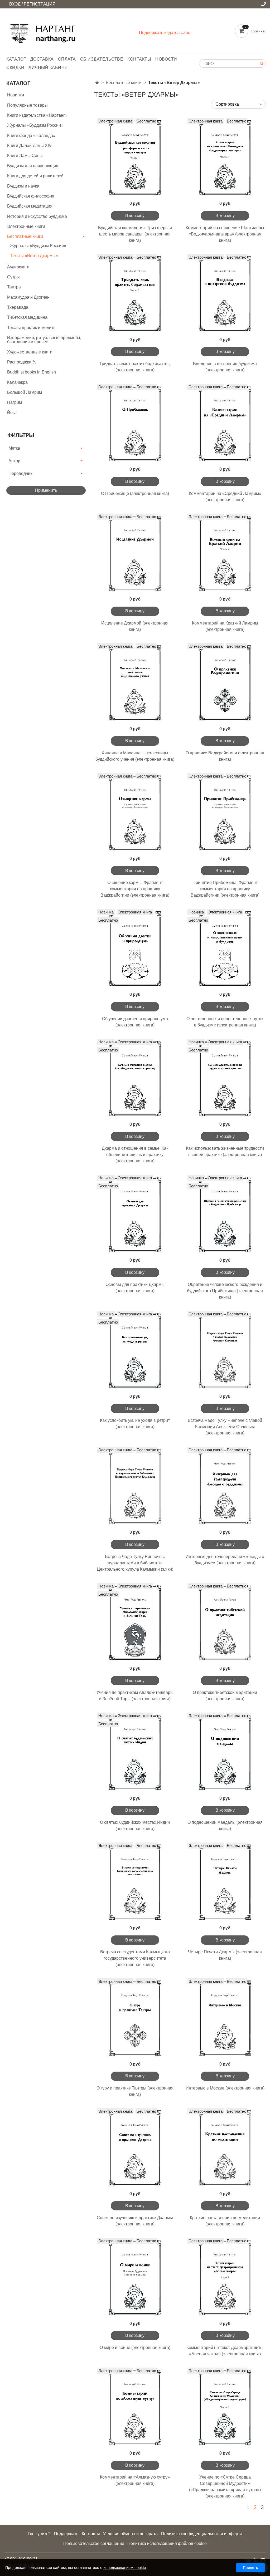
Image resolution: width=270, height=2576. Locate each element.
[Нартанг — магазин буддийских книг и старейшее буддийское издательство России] (44, 31)
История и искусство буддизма (37, 216)
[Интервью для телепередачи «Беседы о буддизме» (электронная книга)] (225, 1486)
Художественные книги (30, 352)
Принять (250, 2567)
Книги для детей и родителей (35, 176)
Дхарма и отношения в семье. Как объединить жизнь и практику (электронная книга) (135, 1155)
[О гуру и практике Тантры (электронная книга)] (135, 2018)
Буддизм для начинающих (33, 166)
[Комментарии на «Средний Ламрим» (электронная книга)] (225, 423)
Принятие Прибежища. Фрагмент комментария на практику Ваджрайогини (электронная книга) (225, 889)
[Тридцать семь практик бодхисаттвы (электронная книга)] (135, 294)
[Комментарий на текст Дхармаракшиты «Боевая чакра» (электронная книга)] (225, 2277)
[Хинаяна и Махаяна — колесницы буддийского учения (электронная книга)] (135, 683)
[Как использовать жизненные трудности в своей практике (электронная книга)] (225, 1078)
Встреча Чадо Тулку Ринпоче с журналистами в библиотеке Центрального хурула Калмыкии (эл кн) (135, 1563)
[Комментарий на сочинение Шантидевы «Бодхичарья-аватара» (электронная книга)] (225, 158)
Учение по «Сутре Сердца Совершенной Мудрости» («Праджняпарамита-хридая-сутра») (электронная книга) (225, 2487)
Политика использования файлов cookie (167, 2543)
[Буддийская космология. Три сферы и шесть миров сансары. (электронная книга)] (135, 158)
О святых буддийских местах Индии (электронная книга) (135, 1825)
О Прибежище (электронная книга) (135, 493)
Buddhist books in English (32, 372)
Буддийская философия (31, 196)
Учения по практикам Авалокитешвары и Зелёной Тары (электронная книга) (135, 1696)
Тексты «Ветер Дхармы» (34, 256)
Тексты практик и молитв (31, 328)
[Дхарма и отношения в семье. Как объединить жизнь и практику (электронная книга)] (135, 1078)
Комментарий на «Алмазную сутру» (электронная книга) (135, 2480)
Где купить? (39, 2534)
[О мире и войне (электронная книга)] (135, 2277)
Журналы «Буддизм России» (35, 125)
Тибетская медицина (27, 317)
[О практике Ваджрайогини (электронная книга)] (225, 683)
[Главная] (97, 83)
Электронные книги (26, 226)
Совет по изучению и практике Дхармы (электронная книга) (135, 2221)
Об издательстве (102, 59)
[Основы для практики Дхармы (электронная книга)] (135, 1214)
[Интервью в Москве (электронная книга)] (225, 2018)
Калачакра (17, 382)
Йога (12, 413)
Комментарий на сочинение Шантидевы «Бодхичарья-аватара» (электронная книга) (225, 234)
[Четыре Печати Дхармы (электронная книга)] (225, 1882)
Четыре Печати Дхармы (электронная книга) (225, 1955)
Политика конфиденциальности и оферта (202, 2534)
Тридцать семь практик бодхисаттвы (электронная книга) (135, 367)
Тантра (14, 287)
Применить (46, 490)
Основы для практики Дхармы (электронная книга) (135, 1288)
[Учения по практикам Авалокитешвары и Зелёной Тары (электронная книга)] (135, 1623)
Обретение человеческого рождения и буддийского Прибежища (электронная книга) (225, 1291)
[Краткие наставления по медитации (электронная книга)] (225, 2148)
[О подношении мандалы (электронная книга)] (225, 1752)
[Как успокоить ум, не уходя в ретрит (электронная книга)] (135, 1351)
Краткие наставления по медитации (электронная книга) (225, 2221)
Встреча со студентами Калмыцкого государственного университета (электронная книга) (135, 1958)
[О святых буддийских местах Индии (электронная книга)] (135, 1752)
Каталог (16, 59)
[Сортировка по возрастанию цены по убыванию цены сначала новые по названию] (238, 104)
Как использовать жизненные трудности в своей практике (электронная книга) (225, 1151)
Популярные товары (27, 105)
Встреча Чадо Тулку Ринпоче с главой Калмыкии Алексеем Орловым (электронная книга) (225, 1427)
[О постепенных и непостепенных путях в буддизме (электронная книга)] (225, 949)
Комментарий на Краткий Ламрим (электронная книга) (225, 626)
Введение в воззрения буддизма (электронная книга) (225, 367)
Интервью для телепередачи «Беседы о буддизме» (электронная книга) (225, 1560)
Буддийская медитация (30, 206)
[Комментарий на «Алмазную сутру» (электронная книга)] (135, 2407)
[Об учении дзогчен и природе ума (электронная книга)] (135, 949)
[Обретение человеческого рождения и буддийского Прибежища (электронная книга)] (225, 1214)
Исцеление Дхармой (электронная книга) (135, 626)
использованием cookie (125, 2567)
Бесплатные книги (124, 83)
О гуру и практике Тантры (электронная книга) (135, 2091)
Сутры (13, 277)
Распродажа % (22, 362)
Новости (166, 59)
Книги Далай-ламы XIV (29, 146)
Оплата (67, 59)
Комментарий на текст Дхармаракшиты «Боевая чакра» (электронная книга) (225, 2351)
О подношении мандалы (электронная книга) (225, 1825)
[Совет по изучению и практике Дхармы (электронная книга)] (135, 2148)
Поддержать (66, 2534)
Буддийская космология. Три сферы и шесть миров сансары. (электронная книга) (135, 234)
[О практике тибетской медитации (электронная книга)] (225, 1623)
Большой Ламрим (25, 392)
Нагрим (15, 402)
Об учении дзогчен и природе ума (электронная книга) (135, 1022)
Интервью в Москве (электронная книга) (225, 2088)
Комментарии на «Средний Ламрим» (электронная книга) (225, 497)
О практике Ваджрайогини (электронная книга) (225, 756)
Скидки (15, 68)
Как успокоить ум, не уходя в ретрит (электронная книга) (135, 1424)
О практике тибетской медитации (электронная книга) (225, 1696)
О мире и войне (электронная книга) (135, 2348)
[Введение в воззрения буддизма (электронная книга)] (225, 294)
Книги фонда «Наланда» (31, 136)
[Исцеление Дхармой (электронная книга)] (135, 553)
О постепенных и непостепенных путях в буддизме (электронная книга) (225, 1022)
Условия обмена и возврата (130, 2534)
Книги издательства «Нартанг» (37, 115)
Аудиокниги (18, 267)
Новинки (16, 95)
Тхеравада (18, 307)
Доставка (42, 59)
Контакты (139, 59)
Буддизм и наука (23, 186)
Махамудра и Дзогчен (28, 297)
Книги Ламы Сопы (25, 156)
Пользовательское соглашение (94, 2543)
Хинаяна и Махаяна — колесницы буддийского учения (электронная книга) (135, 756)
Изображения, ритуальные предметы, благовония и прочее (44, 340)
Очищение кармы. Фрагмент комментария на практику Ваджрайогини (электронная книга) (135, 889)
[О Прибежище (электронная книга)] (135, 423)
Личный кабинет (49, 68)
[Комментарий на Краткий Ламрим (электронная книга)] (225, 553)
